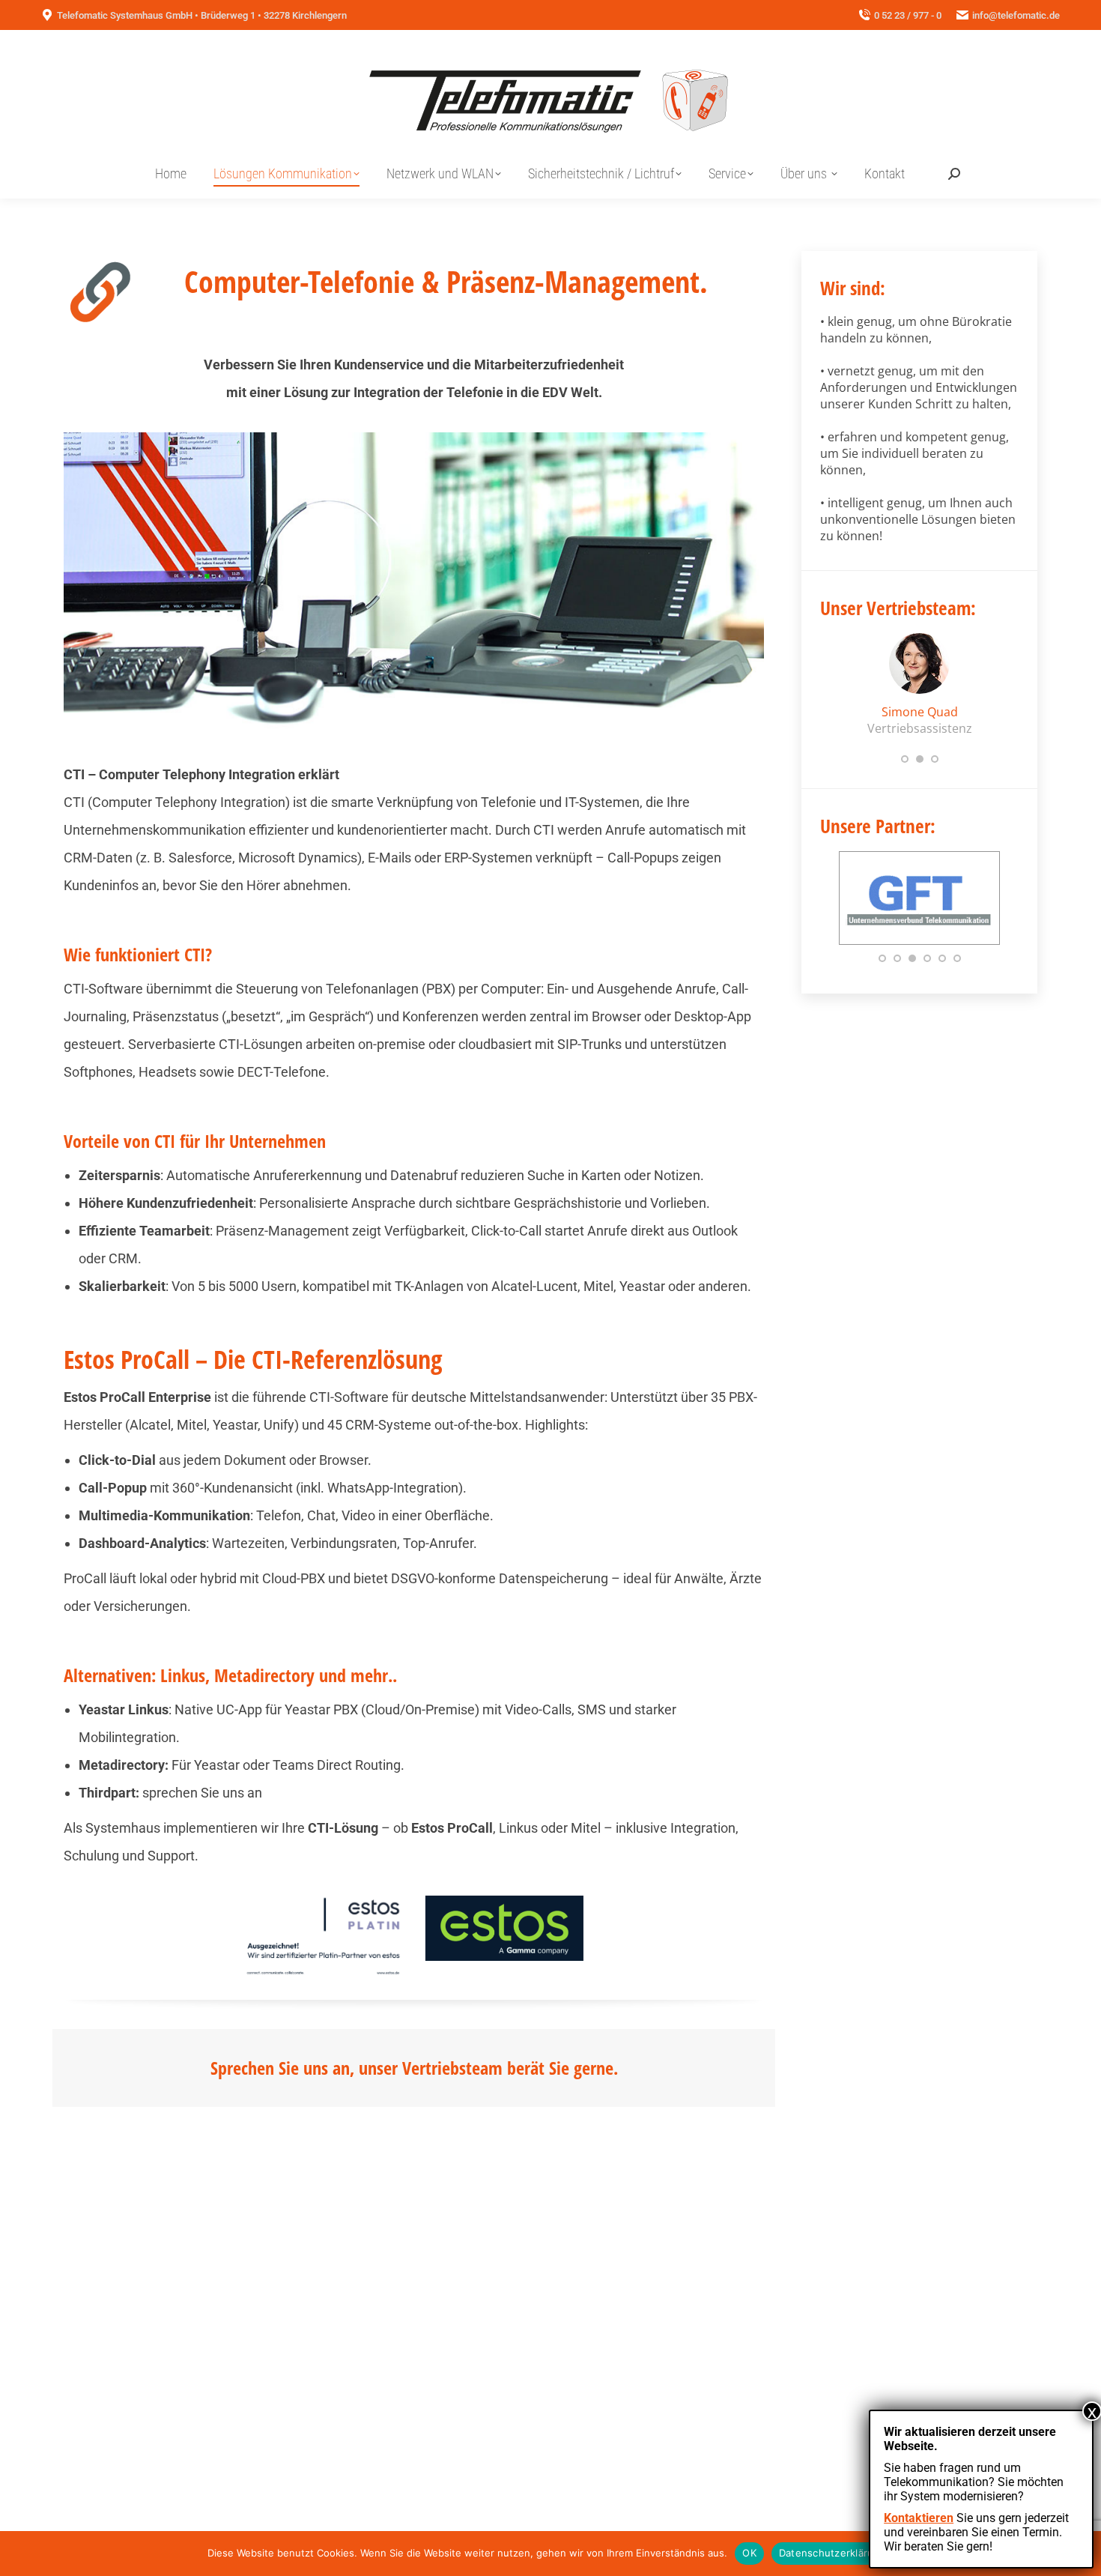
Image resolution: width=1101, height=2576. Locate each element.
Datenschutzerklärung (832, 2553)
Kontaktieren (919, 2518)
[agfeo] (919, 924)
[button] (905, 759)
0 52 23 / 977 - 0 (908, 15)
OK (749, 2553)
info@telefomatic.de (1016, 15)
